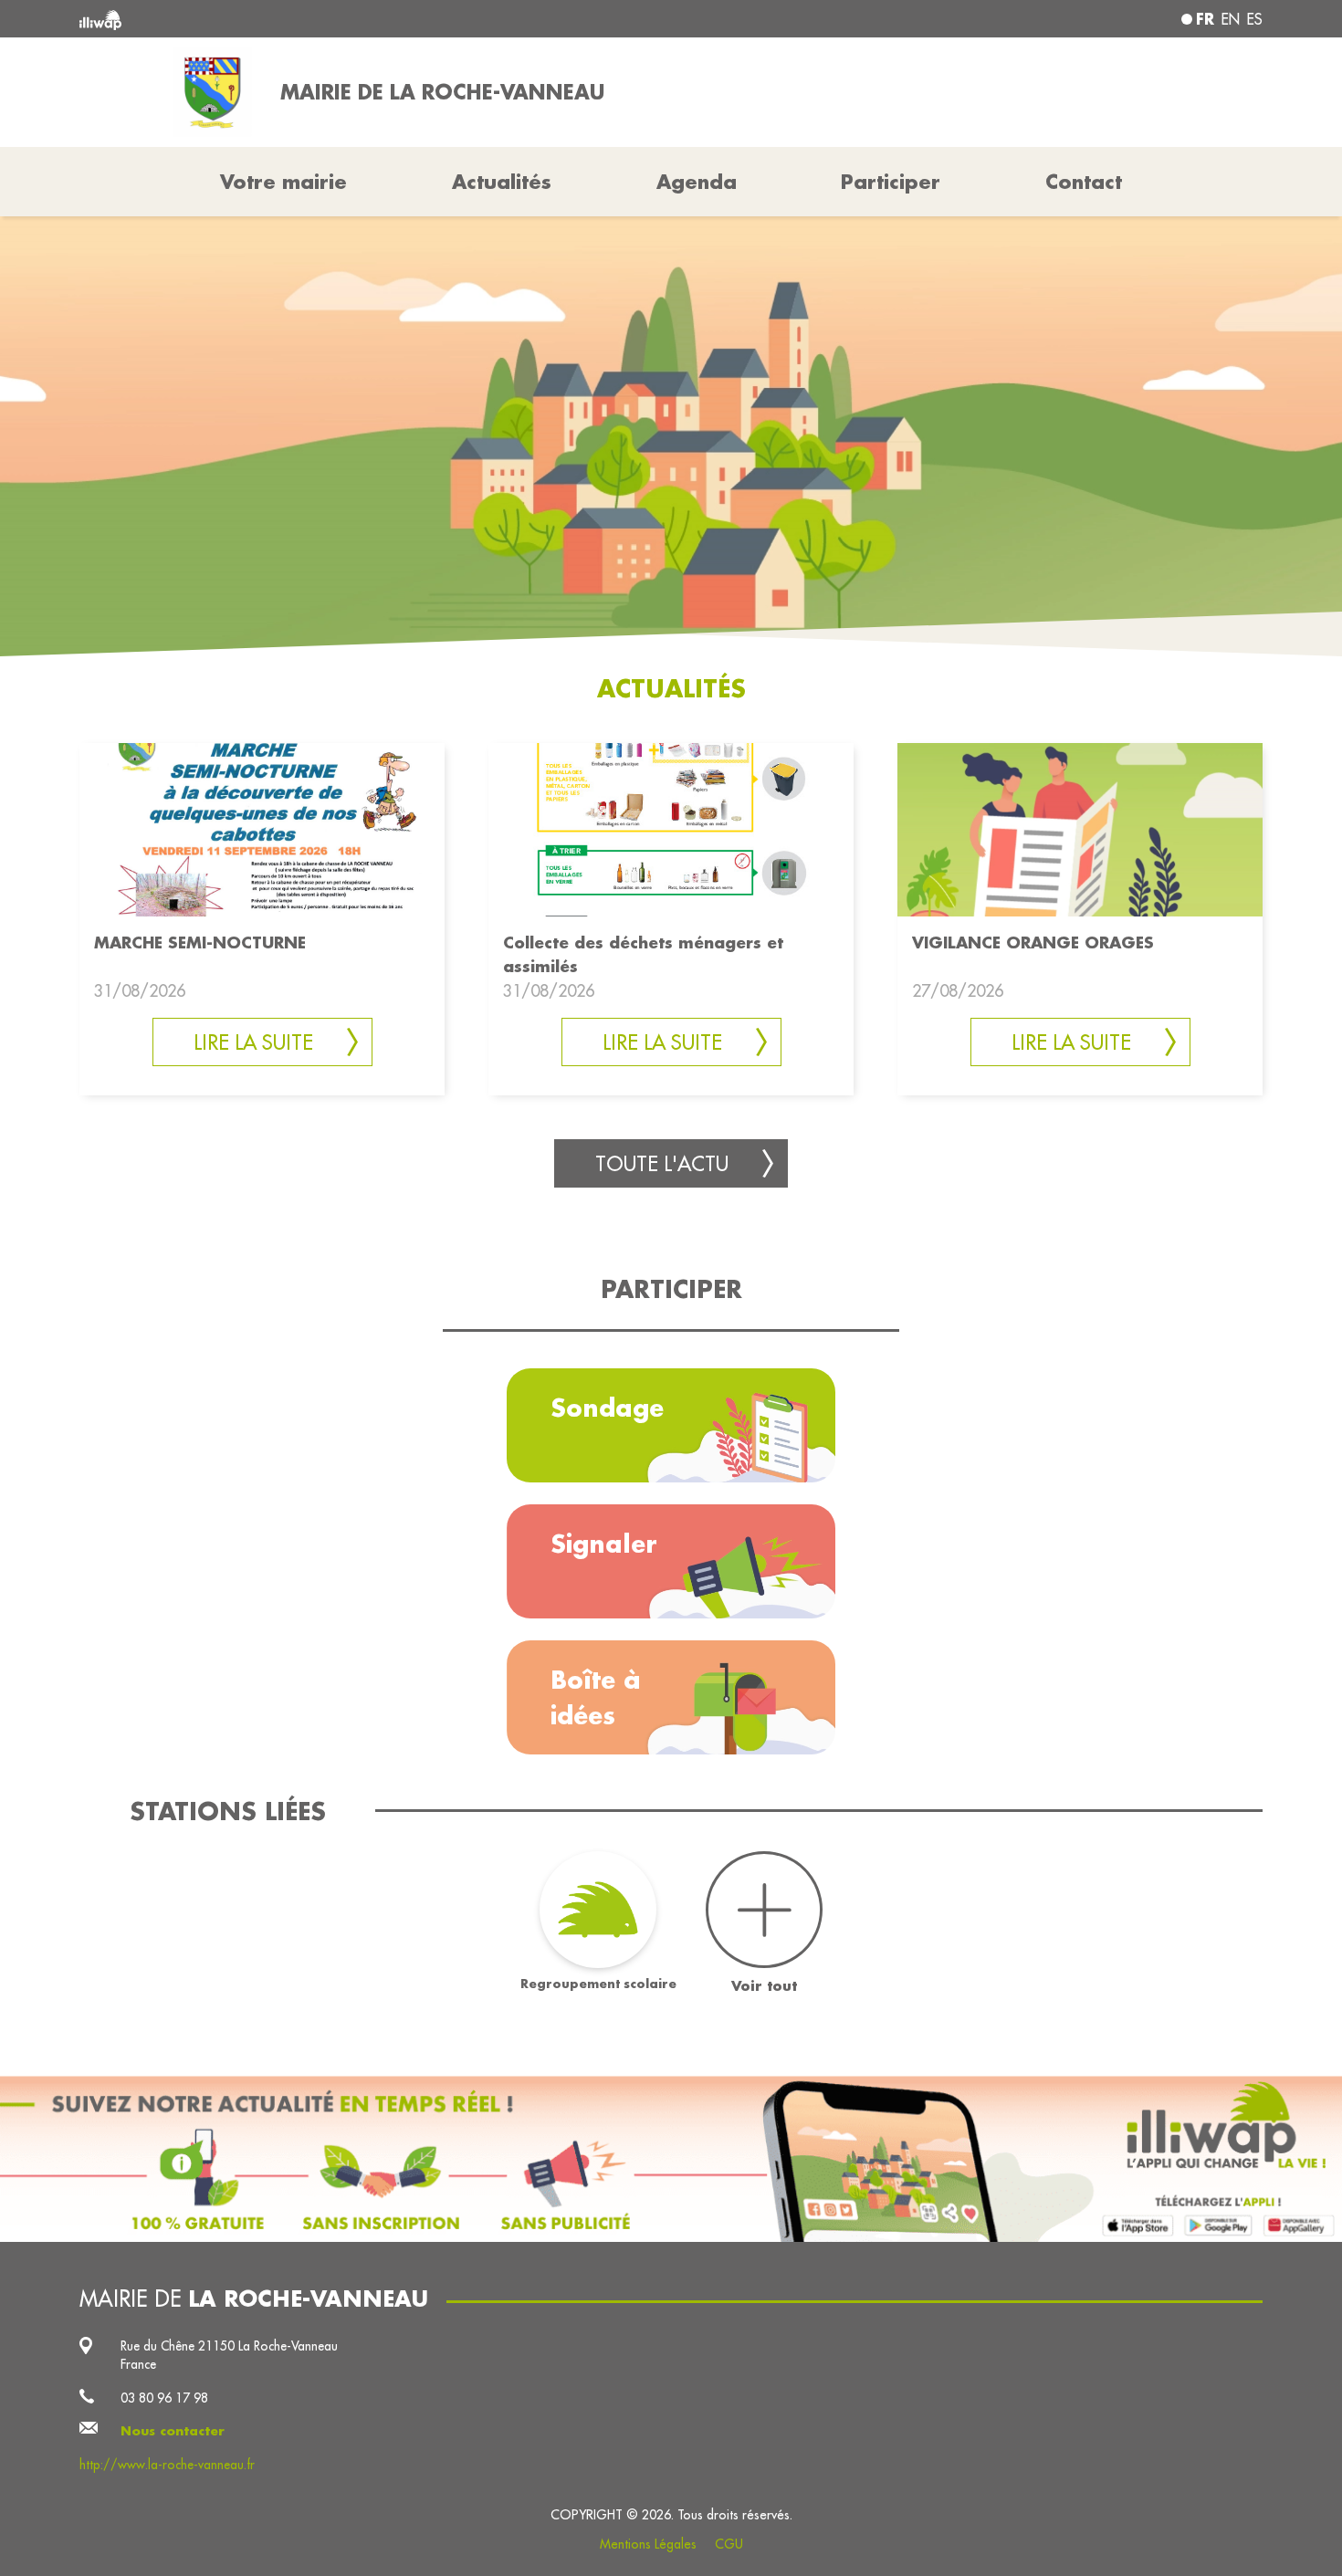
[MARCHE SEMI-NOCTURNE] (262, 828)
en (1231, 19)
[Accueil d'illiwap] (320, 19)
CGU (729, 2544)
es (1255, 19)
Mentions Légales (648, 2544)
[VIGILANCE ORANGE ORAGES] (1080, 828)
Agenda (697, 182)
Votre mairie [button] (283, 182)
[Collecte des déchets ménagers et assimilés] (671, 828)
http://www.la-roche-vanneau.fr (167, 2465)
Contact (1084, 182)
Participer (891, 182)
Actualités (502, 182)
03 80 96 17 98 (164, 2398)
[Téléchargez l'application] (671, 2159)
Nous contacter (173, 2431)
